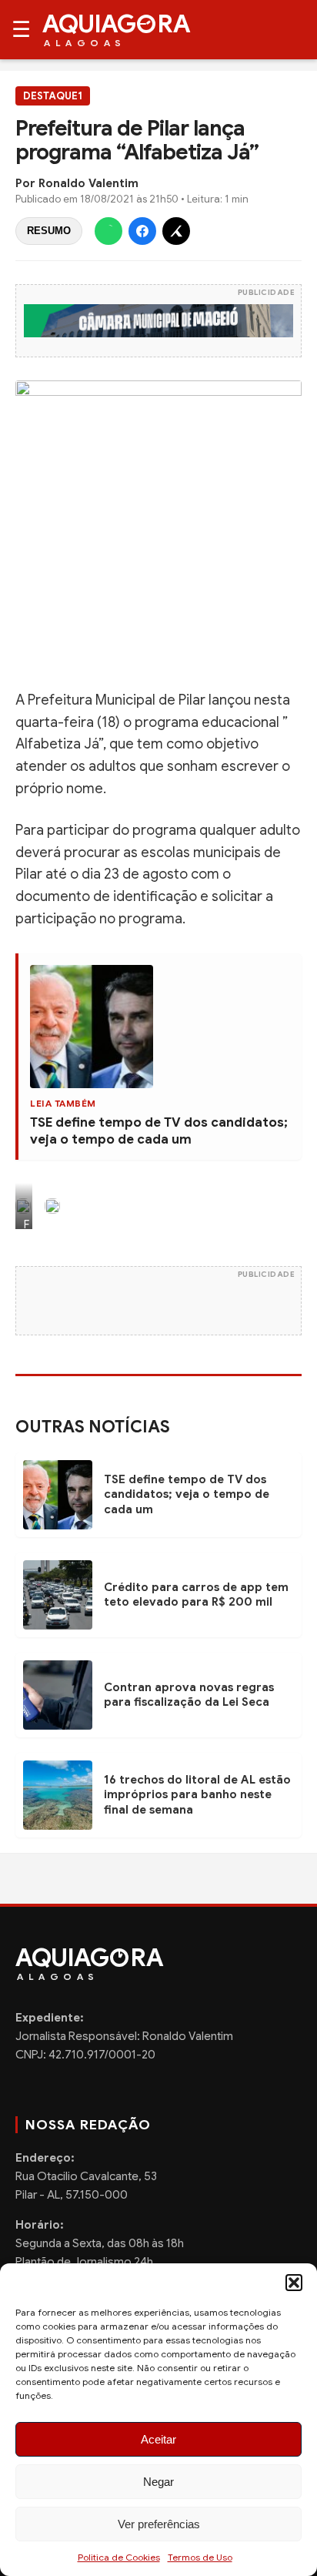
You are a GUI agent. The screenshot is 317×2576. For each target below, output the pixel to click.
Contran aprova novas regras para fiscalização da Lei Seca (189, 1695)
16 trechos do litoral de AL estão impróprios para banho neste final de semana (197, 1795)
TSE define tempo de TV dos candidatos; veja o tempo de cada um (159, 1131)
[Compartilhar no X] (176, 231)
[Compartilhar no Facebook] (142, 231)
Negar (158, 2482)
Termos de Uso (200, 2557)
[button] (294, 2283)
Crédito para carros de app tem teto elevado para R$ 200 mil (196, 1595)
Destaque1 (53, 96)
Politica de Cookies (119, 2557)
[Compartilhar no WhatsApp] (108, 231)
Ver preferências (159, 2524)
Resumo (49, 231)
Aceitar (158, 2439)
